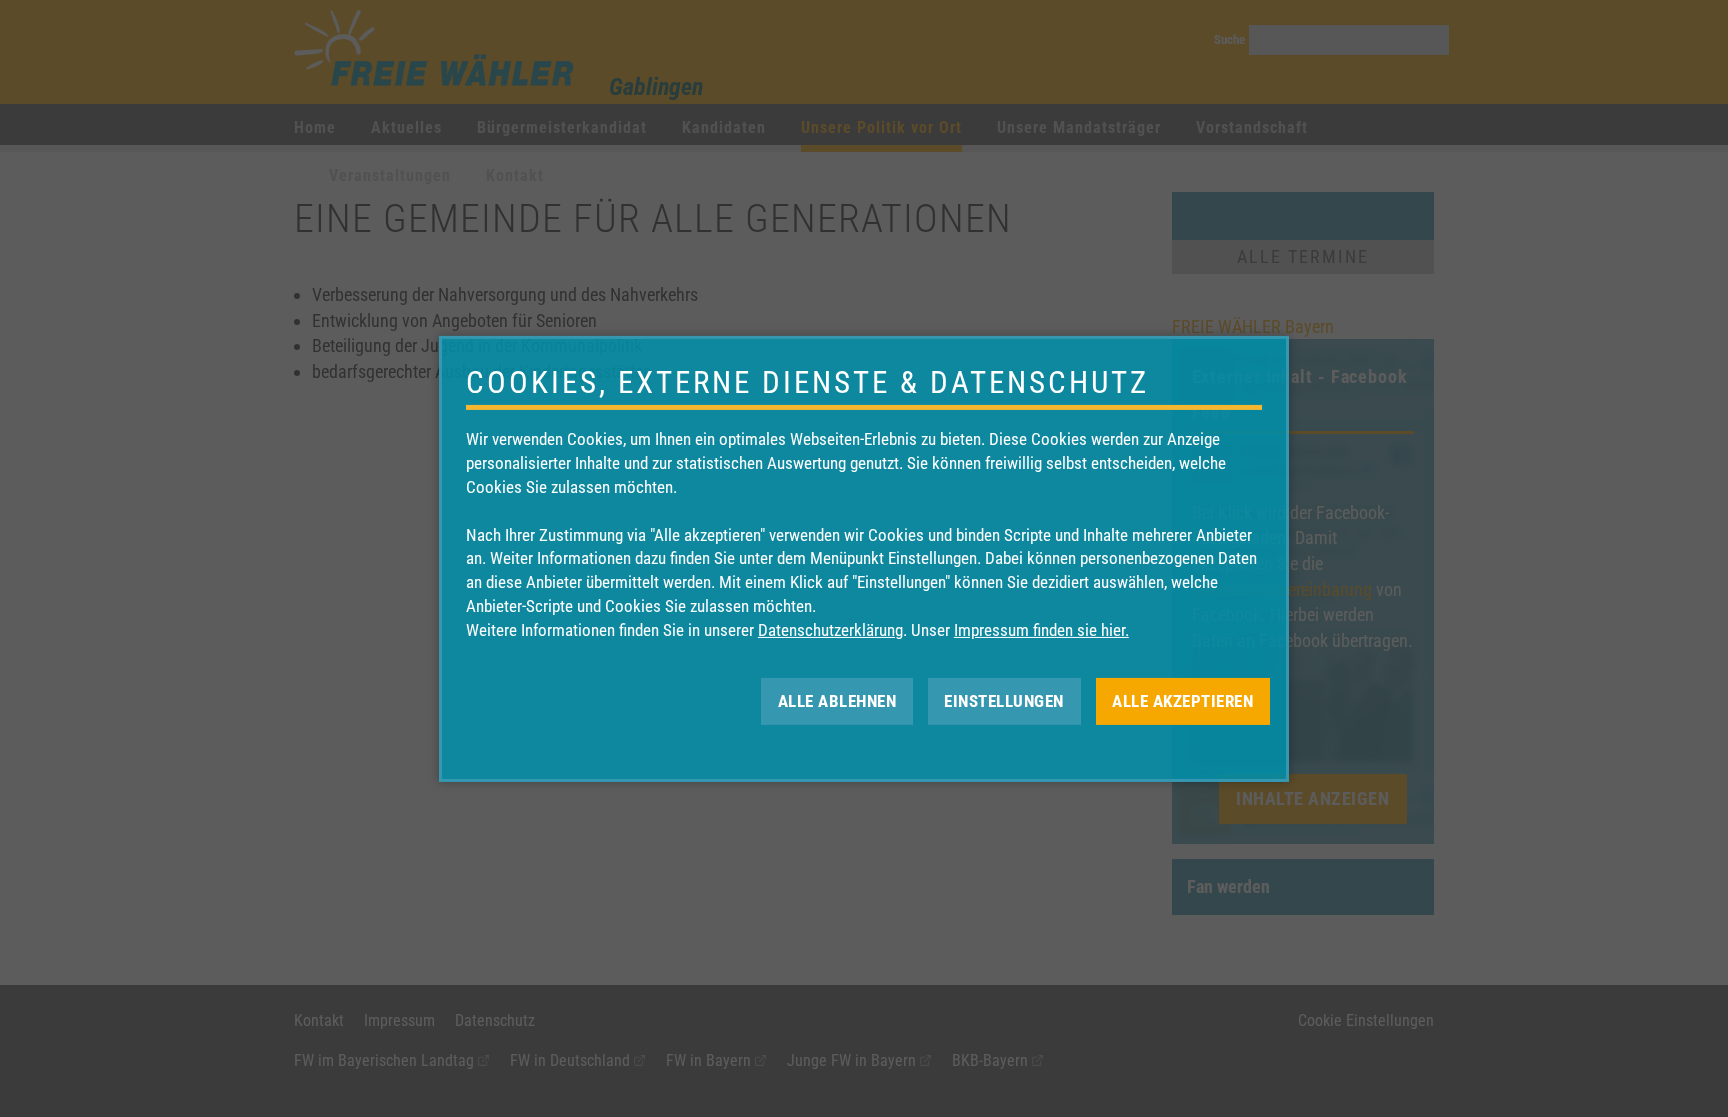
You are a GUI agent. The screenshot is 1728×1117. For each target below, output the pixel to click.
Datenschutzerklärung (830, 630)
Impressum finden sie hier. (1041, 630)
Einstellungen (1004, 700)
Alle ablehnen (837, 700)
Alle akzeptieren (1182, 700)
